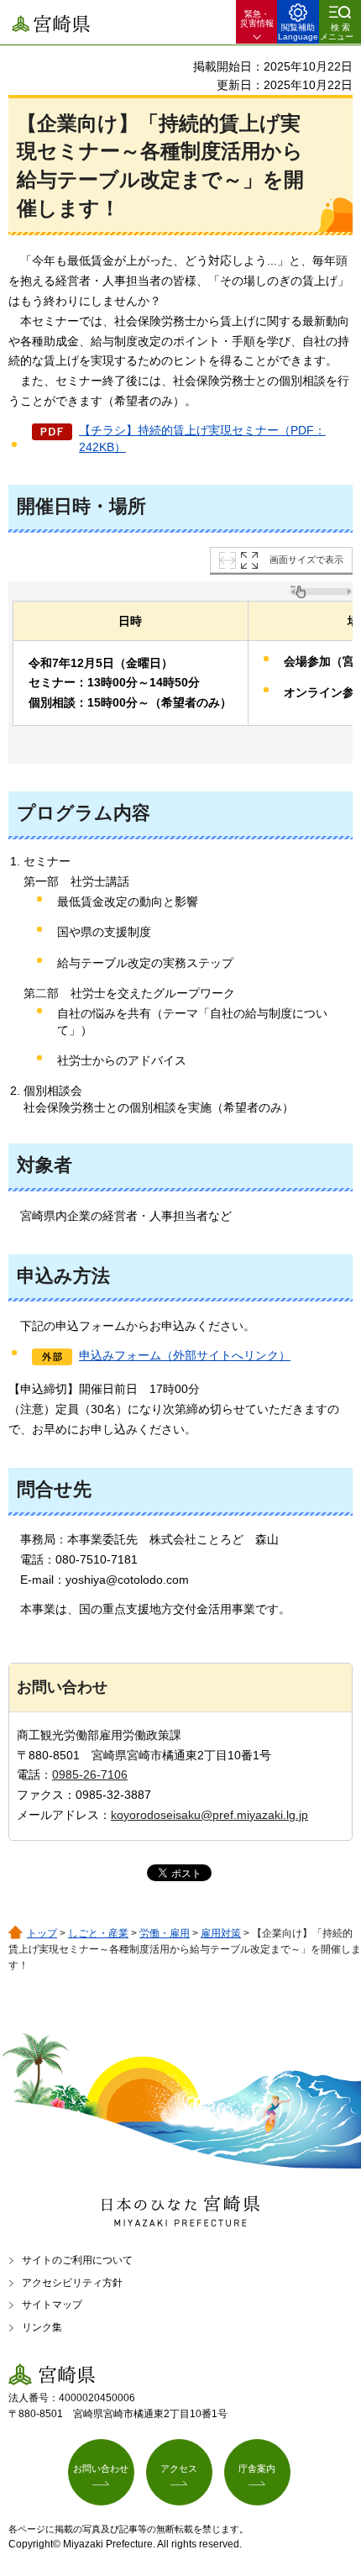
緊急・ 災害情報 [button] (257, 18)
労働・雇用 (165, 1933)
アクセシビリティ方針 (72, 2283)
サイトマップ (52, 2305)
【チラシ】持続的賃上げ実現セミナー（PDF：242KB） (202, 439)
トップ (42, 1933)
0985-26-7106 (90, 1774)
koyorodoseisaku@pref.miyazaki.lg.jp (209, 1815)
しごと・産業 (98, 1933)
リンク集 (42, 2327)
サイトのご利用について (77, 2260)
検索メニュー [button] (337, 32)
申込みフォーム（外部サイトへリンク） (185, 1355)
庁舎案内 (257, 2468)
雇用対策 (221, 1933)
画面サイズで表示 (306, 560)
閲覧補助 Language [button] (298, 32)
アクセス (179, 2468)
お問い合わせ (101, 2468)
